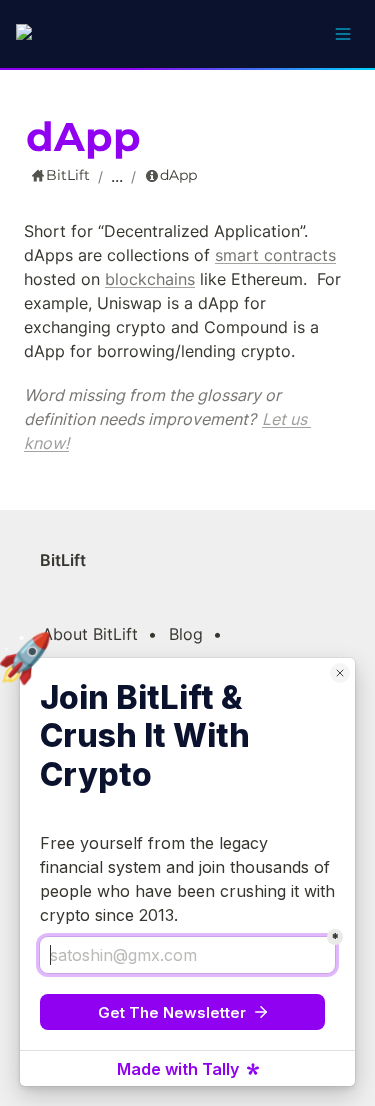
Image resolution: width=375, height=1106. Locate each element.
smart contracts (275, 255)
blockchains (150, 279)
